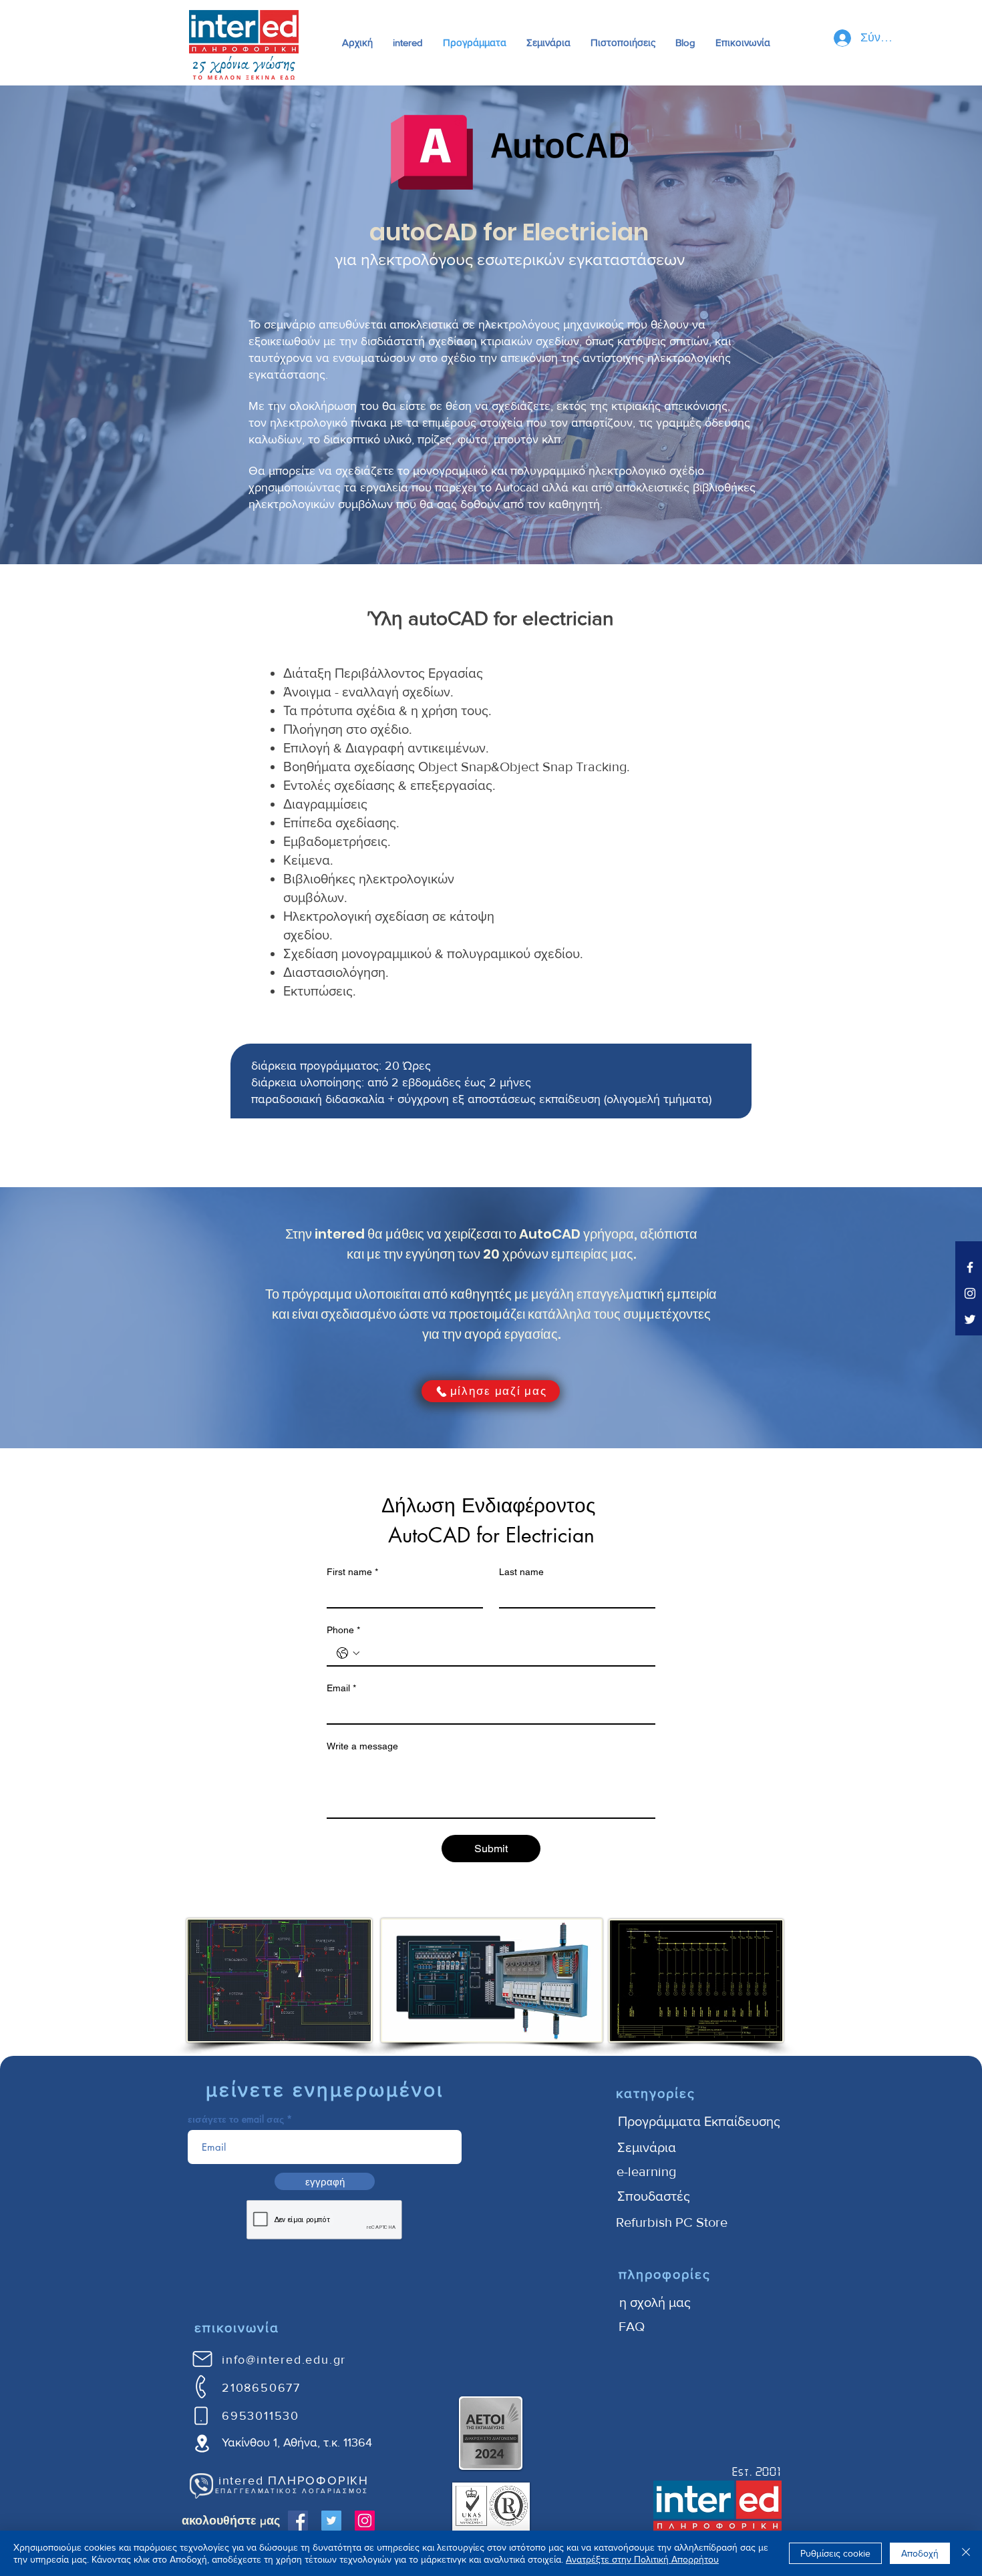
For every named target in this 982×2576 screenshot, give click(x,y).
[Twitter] (331, 2521)
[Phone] (201, 2386)
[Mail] (202, 2359)
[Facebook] (298, 2521)
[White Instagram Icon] (970, 1293)
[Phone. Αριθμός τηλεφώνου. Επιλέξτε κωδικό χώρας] (348, 1653)
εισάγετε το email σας (236, 2119)
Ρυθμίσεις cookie (835, 2553)
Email (341, 1688)
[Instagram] (365, 2521)
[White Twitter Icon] (970, 1319)
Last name (521, 1572)
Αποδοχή (920, 2553)
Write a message (362, 1746)
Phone (343, 1630)
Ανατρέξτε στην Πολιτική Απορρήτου (642, 2559)
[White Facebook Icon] (970, 1267)
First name (352, 1572)
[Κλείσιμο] (966, 2553)
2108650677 (261, 2388)
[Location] (202, 2443)
